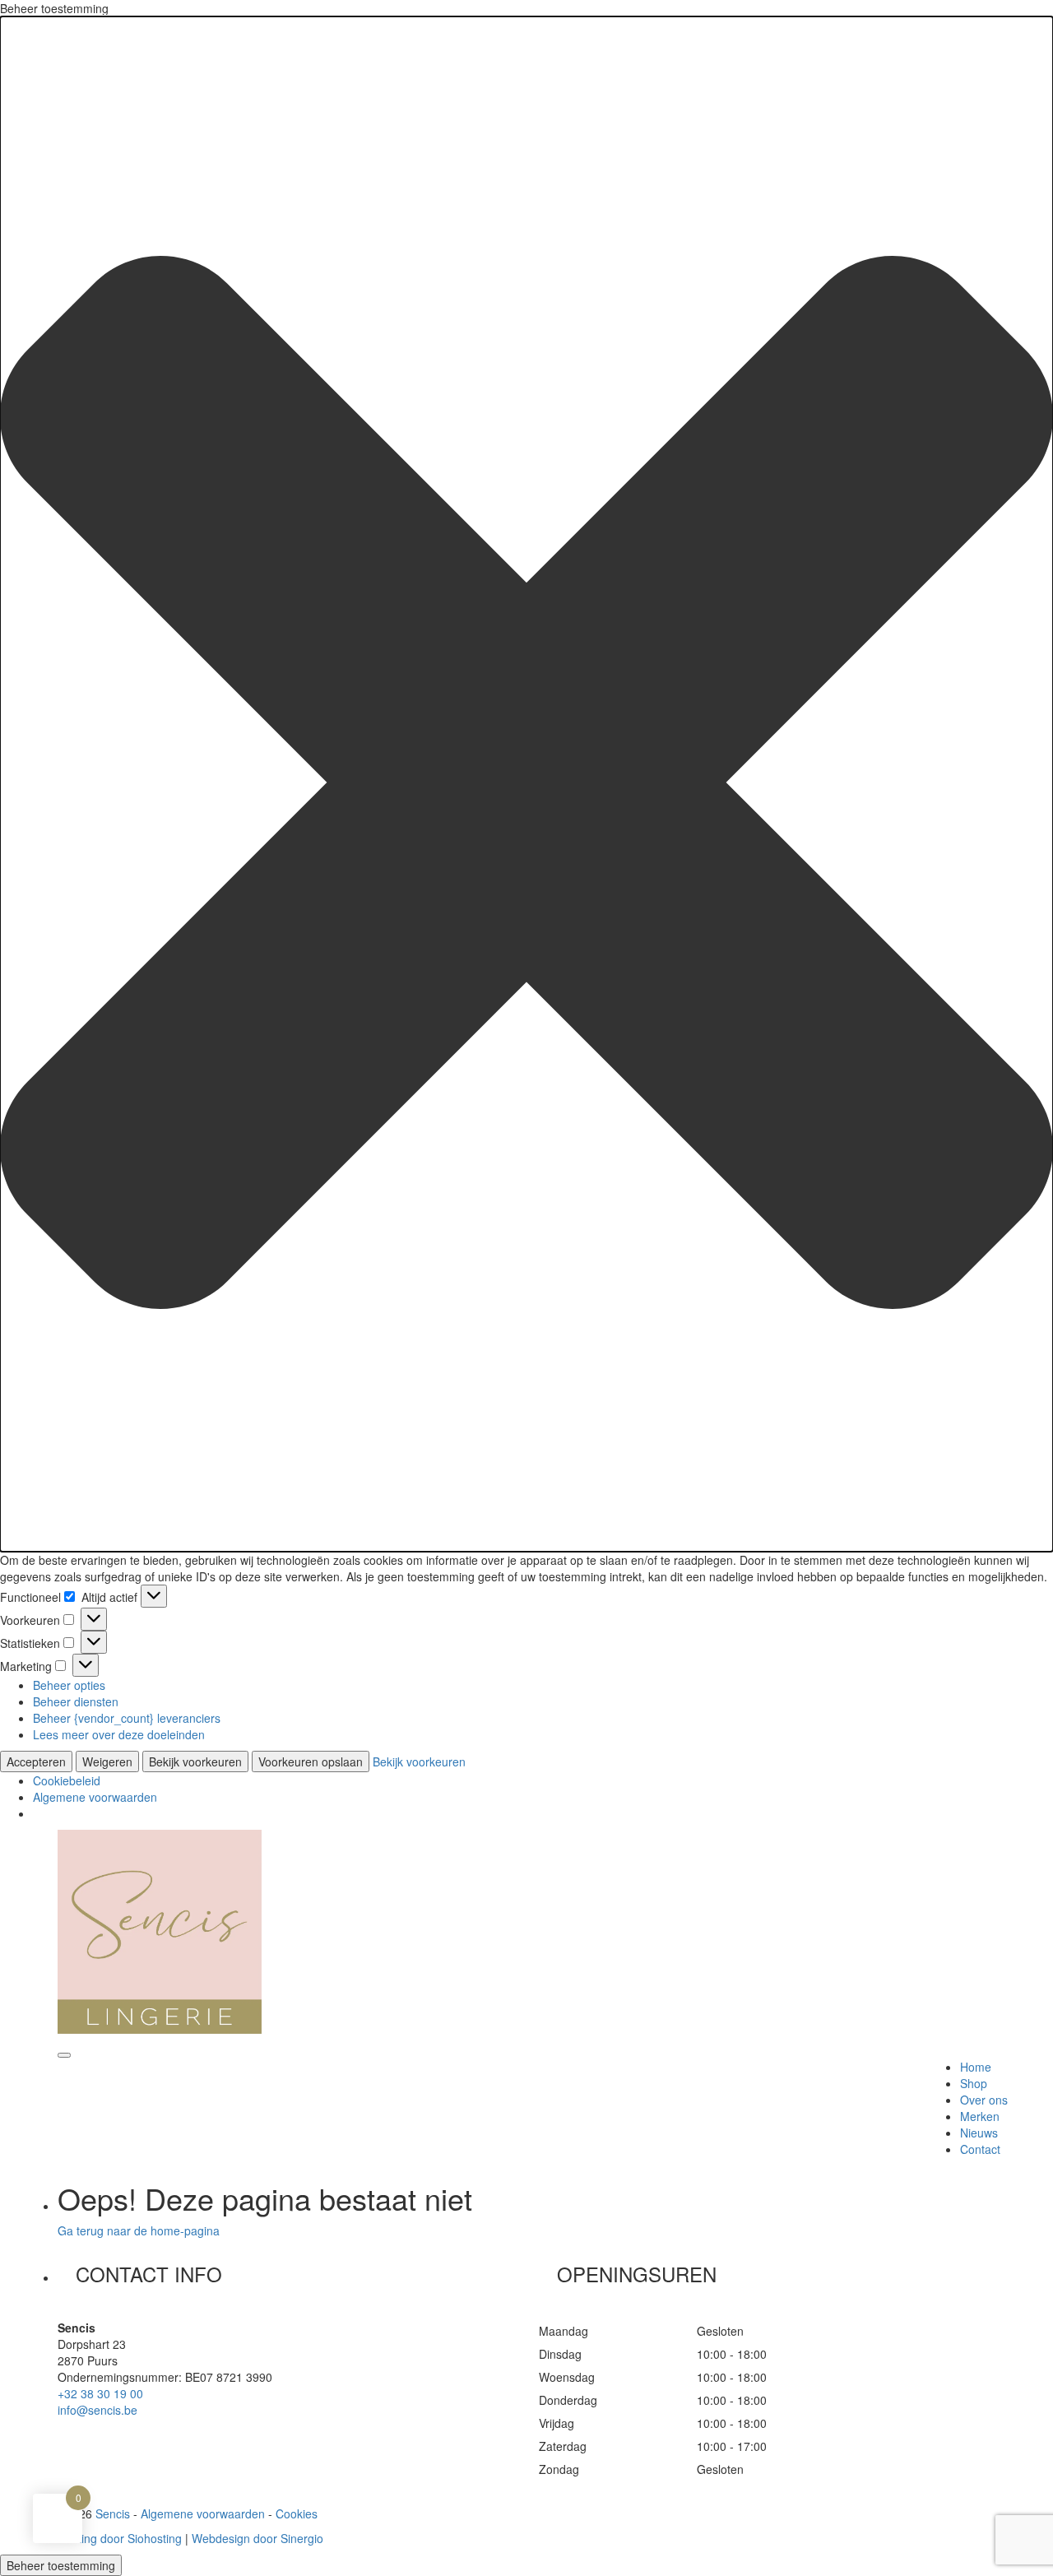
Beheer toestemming (61, 2565)
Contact (980, 2149)
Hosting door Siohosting (120, 2538)
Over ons (984, 2100)
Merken (980, 2116)
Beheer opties (69, 1685)
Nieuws (979, 2133)
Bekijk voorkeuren (195, 1761)
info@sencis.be (97, 2410)
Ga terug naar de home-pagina (139, 2230)
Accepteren (36, 1761)
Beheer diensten (76, 1701)
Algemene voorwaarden (95, 1797)
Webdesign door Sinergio (257, 2538)
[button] (526, 784)
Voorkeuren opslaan (311, 1761)
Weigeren (107, 1761)
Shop (974, 2083)
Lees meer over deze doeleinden (119, 1734)
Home (976, 2067)
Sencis (113, 2513)
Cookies (297, 2513)
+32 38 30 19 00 (100, 2393)
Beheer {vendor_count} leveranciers (127, 1718)
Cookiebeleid (67, 1780)
